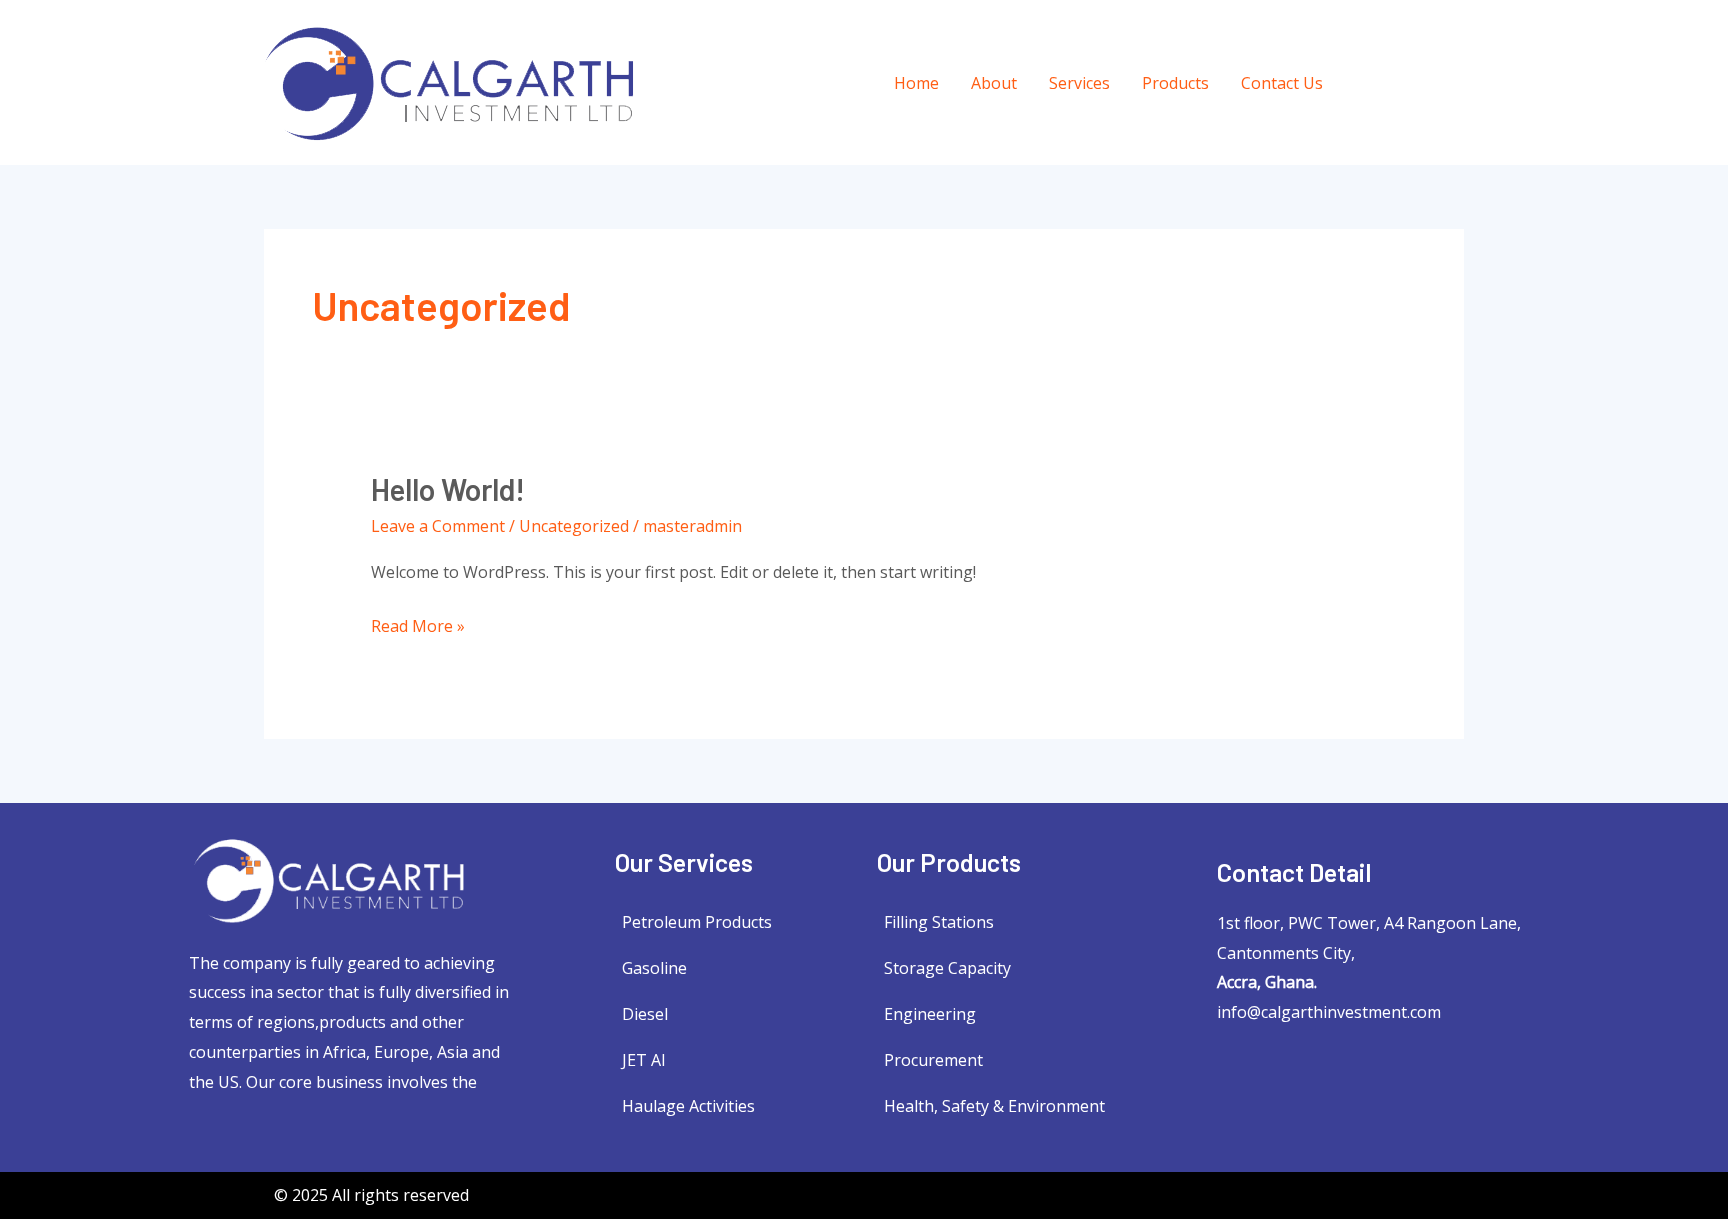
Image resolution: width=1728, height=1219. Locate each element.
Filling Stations (939, 922)
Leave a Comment (438, 526)
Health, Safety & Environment (994, 1106)
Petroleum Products (697, 922)
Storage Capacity (947, 968)
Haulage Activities (688, 1106)
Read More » (418, 624)
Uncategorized (574, 526)
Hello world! (448, 489)
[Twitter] (1411, 83)
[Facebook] (1366, 83)
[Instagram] (1456, 83)
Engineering (930, 1014)
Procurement (933, 1060)
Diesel (645, 1014)
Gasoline (654, 968)
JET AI (644, 1060)
